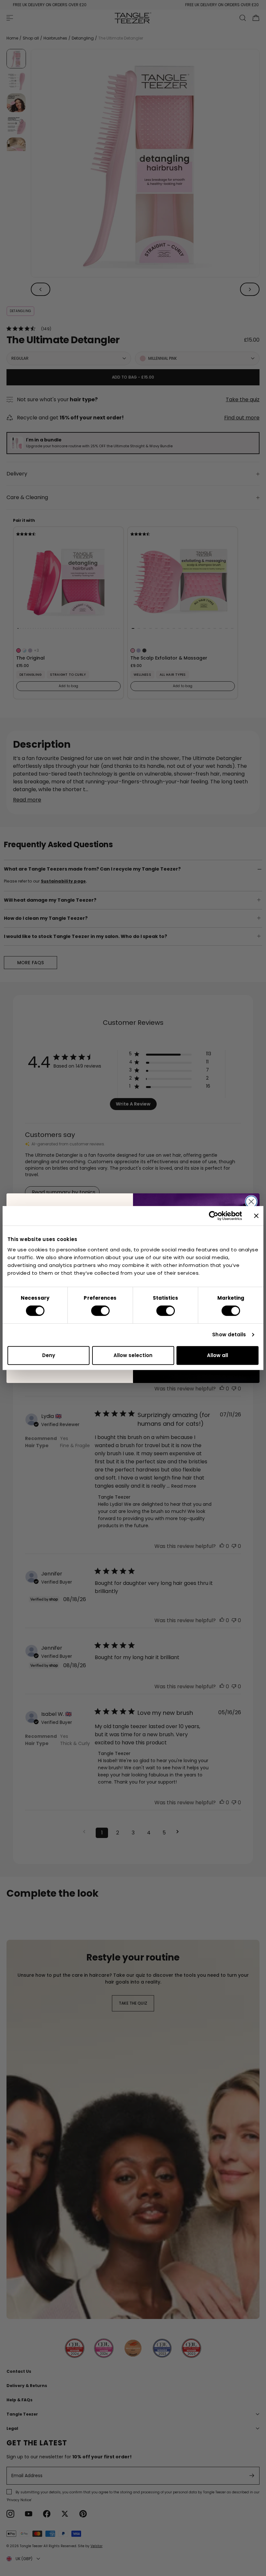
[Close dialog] (251, 1202)
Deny (49, 1355)
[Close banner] (256, 1216)
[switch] (100, 1311)
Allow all (218, 1355)
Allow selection (133, 1355)
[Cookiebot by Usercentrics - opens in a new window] (214, 1216)
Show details (229, 1335)
